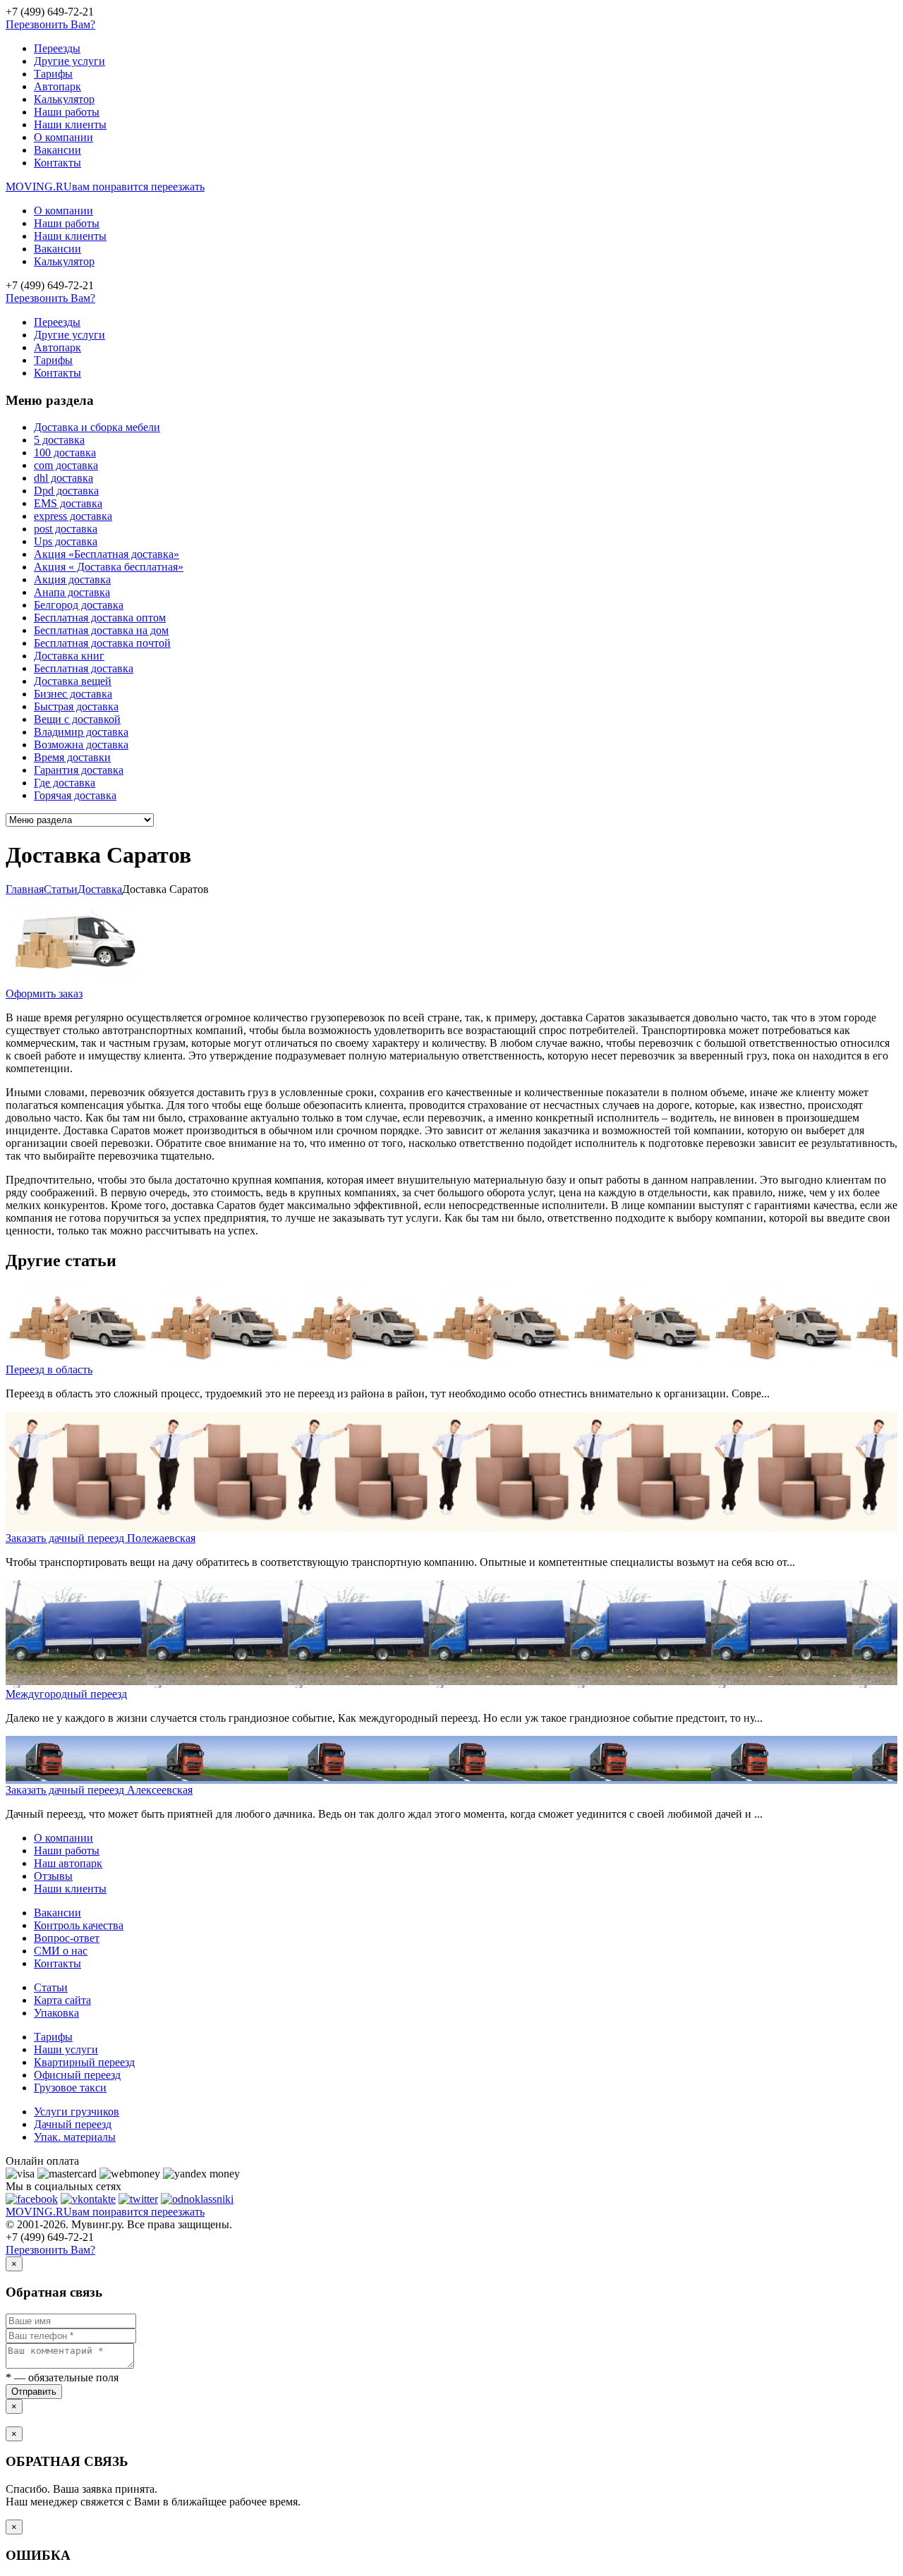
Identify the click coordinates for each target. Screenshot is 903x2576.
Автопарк (57, 86)
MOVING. (105, 187)
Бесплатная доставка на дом (101, 630)
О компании (63, 137)
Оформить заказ (44, 994)
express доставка (73, 516)
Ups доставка (66, 541)
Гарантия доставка (79, 770)
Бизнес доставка (73, 694)
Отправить (34, 2392)
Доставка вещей (73, 681)
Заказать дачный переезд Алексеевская (99, 1790)
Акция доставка (72, 579)
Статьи (51, 1987)
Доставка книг (69, 656)
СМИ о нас (61, 1951)
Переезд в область (49, 1369)
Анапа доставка (72, 592)
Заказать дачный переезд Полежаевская (101, 1538)
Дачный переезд (73, 2124)
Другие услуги (69, 61)
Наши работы (67, 112)
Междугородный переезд (66, 1694)
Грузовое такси (70, 2088)
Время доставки (72, 757)
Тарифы (53, 74)
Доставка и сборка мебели (97, 427)
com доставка (66, 465)
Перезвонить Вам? (50, 24)
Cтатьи (61, 889)
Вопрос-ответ (67, 1938)
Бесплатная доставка (84, 668)
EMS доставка (68, 503)
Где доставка (65, 783)
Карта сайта (62, 2000)
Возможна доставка (81, 745)
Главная (25, 889)
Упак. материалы (75, 2137)
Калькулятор (64, 99)
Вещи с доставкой (77, 719)
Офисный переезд (77, 2075)
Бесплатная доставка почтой (102, 643)
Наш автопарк (68, 1863)
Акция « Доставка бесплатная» (109, 567)
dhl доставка (63, 478)
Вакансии (57, 150)
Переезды (57, 48)
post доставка (66, 529)
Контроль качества (79, 1925)
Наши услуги (66, 2049)
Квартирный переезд (84, 2062)
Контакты (57, 163)
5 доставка (59, 440)
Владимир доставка (81, 732)
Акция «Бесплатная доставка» (107, 554)
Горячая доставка (75, 795)
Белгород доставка (79, 605)
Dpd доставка (66, 491)
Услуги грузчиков (77, 2112)
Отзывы (53, 1876)
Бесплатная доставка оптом (100, 618)
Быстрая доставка (76, 706)
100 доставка (65, 452)
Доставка (100, 889)
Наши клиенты (70, 124)
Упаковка (56, 2013)
